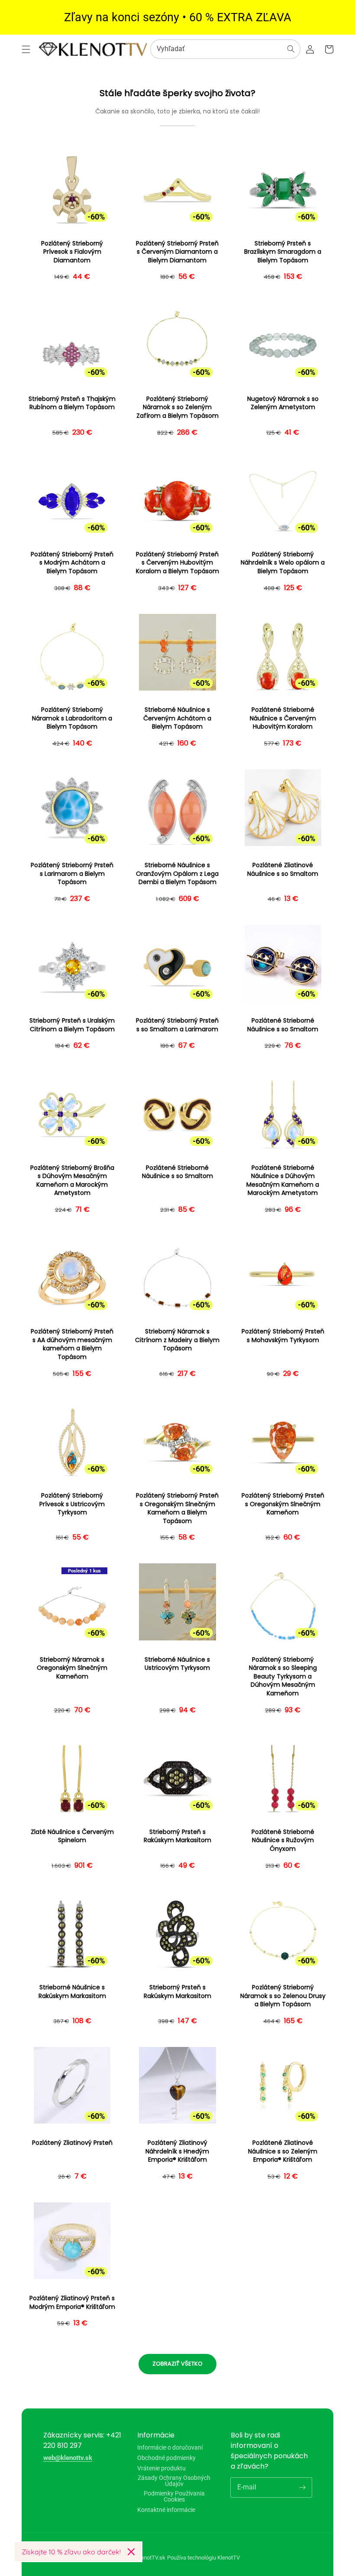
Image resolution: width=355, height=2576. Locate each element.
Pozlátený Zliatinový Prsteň (72, 2143)
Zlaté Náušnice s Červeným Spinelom (72, 1836)
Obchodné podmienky (166, 2458)
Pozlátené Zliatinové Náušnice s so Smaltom (283, 870)
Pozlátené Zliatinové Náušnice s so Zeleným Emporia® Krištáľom (283, 2151)
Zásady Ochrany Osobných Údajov (174, 2481)
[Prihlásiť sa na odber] (302, 2487)
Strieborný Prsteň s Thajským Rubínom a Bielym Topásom (72, 403)
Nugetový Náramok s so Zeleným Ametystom (283, 403)
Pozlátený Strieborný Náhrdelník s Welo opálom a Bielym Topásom (283, 563)
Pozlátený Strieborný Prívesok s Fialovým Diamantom (72, 252)
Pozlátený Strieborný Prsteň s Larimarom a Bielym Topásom (72, 874)
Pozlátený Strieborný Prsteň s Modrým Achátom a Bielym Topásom (72, 563)
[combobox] (225, 49)
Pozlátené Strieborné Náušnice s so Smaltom (283, 1025)
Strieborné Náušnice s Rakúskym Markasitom (72, 1992)
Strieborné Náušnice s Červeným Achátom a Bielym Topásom (177, 718)
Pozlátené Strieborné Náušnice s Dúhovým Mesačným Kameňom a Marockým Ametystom (283, 1181)
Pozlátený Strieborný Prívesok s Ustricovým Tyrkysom (72, 1504)
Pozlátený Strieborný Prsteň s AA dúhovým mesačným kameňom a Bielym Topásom (72, 1344)
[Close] (131, 2552)
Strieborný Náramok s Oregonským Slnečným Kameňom (72, 1668)
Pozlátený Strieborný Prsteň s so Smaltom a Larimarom (177, 1025)
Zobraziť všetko (177, 2364)
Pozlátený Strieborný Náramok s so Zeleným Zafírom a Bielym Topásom (177, 407)
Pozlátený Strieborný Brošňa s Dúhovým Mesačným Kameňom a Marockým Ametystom (72, 1181)
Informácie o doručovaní (170, 2448)
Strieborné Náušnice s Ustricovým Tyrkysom (177, 1664)
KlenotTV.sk (151, 2558)
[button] (26, 49)
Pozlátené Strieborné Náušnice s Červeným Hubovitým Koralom (283, 718)
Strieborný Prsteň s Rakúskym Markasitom (177, 1836)
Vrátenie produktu (161, 2468)
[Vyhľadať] (291, 49)
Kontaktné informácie (166, 2510)
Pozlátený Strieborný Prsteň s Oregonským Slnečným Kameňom (283, 1504)
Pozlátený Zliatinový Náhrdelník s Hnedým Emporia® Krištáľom (177, 2151)
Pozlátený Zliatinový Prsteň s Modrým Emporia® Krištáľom (72, 2303)
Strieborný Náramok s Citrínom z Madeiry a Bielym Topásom (177, 1340)
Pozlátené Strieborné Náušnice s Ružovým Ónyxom (283, 1840)
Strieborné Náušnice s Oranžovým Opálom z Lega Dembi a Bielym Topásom (177, 874)
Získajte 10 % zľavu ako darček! (71, 2552)
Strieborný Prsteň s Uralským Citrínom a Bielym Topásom (72, 1025)
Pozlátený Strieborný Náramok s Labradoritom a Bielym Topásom (72, 718)
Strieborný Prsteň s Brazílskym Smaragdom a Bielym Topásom (283, 252)
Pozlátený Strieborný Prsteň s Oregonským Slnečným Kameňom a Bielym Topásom (177, 1508)
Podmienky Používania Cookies (174, 2496)
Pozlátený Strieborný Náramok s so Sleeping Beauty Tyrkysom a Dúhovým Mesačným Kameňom (283, 1677)
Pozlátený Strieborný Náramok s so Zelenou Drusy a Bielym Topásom (283, 1996)
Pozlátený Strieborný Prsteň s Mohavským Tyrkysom (283, 1336)
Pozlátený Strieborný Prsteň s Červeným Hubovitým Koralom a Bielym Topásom (177, 563)
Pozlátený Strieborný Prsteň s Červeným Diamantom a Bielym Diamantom (177, 252)
